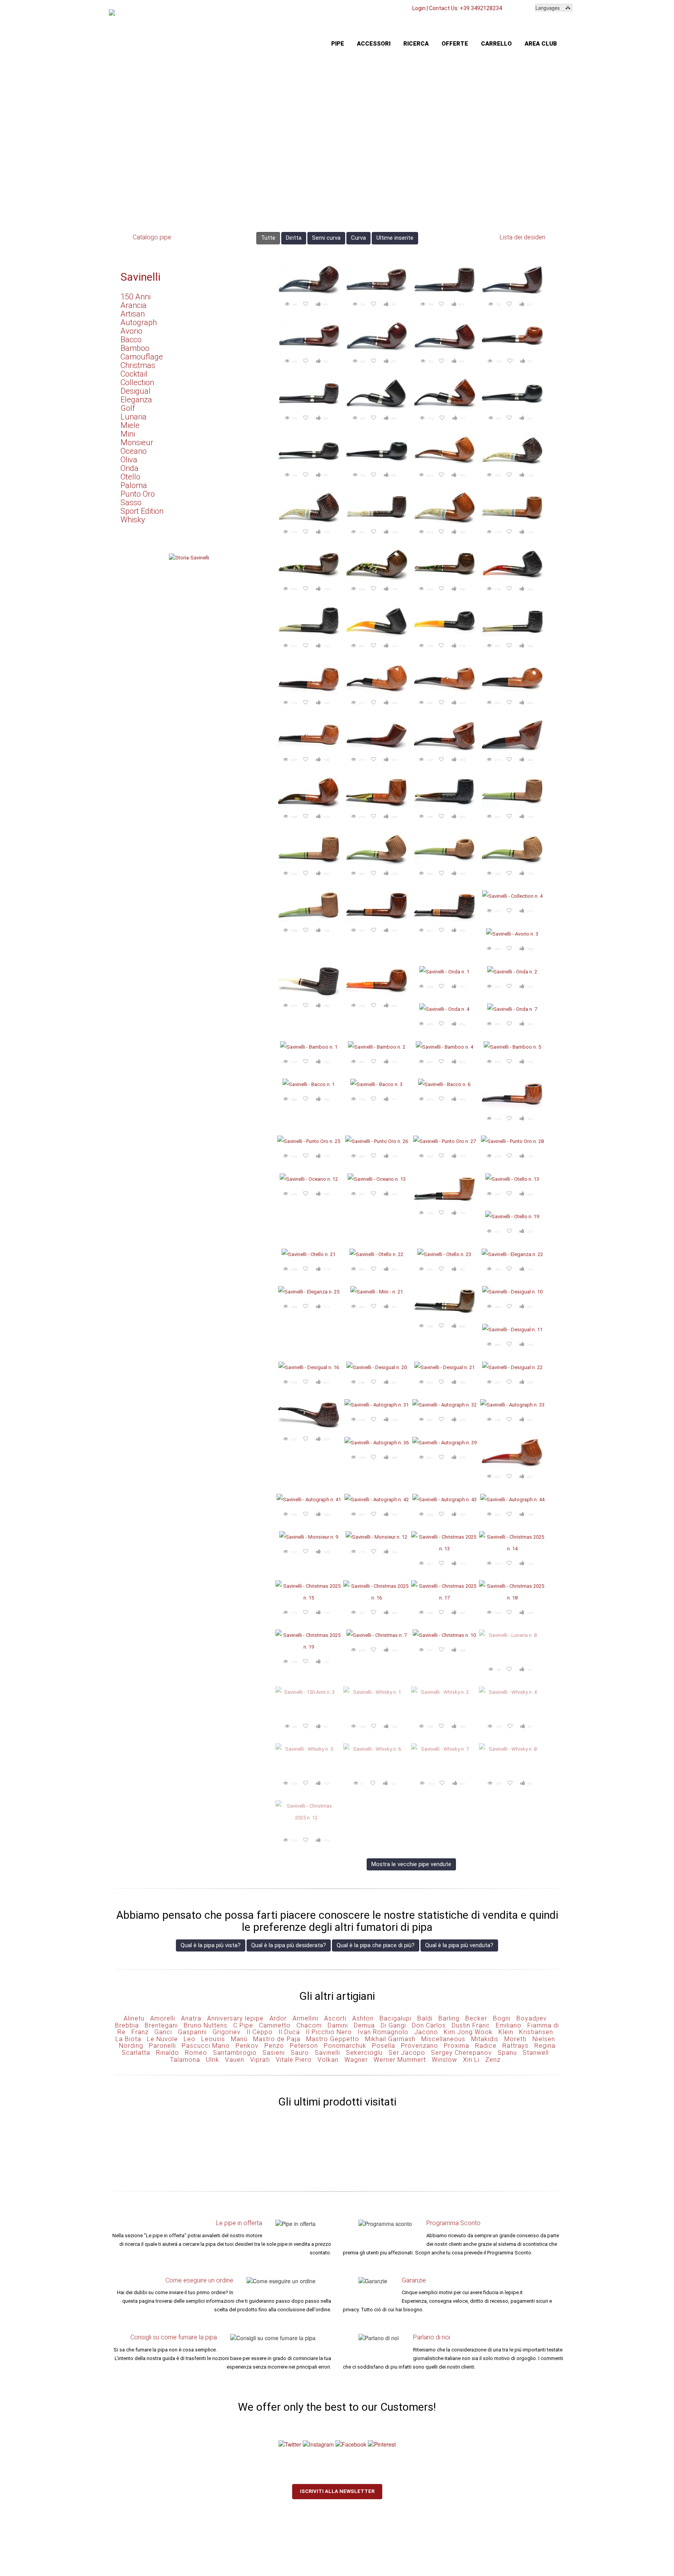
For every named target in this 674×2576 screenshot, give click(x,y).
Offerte (455, 44)
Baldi (425, 2018)
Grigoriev (227, 2032)
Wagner (356, 2060)
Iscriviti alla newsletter (337, 2491)
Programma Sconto (453, 2223)
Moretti (515, 2039)
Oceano (134, 451)
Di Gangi (393, 2025)
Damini (338, 2025)
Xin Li (471, 2060)
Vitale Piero (294, 2060)
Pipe (338, 44)
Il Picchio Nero (329, 2032)
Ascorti (335, 2018)
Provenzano (419, 2046)
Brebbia (127, 2025)
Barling (449, 2018)
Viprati (260, 2060)
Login (419, 8)
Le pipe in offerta (239, 2223)
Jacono (426, 2032)
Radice (486, 2046)
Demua (364, 2025)
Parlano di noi (432, 2337)
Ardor (278, 2018)
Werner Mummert (400, 2060)
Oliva (129, 460)
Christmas (138, 365)
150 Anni (136, 297)
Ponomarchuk (345, 2046)
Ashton (363, 2018)
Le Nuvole (162, 2039)
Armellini (305, 2018)
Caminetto (275, 2025)
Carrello (496, 44)
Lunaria (134, 417)
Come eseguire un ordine (199, 2280)
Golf (128, 408)
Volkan (328, 2060)
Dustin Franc (471, 2025)
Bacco (131, 340)
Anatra (191, 2018)
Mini (128, 434)
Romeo (196, 2053)
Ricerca (416, 44)
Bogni (502, 2018)
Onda (129, 468)
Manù (239, 2039)
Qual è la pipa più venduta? (459, 1945)
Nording (131, 2046)
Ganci (163, 2032)
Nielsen (544, 2039)
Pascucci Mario (206, 2046)
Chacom (309, 2025)
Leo (190, 2039)
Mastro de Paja (277, 2039)
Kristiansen (536, 2032)
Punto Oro (138, 494)
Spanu (507, 2053)
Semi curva (326, 238)
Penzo (274, 2046)
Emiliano (509, 2025)
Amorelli (163, 2018)
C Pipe (243, 2025)
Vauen (235, 2060)
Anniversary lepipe (235, 2018)
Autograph (139, 322)
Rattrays (515, 2046)
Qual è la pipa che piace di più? (376, 1945)
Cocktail (134, 374)
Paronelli (162, 2046)
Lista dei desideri (522, 237)
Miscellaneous (443, 2039)
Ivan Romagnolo (383, 2032)
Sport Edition (142, 511)
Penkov (247, 2046)
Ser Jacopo (407, 2053)
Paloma (134, 485)
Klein (506, 2032)
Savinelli (140, 277)
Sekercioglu (364, 2053)
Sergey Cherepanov (461, 2053)
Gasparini (192, 2032)
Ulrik (213, 2060)
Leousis (213, 2039)
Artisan (133, 314)
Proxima (457, 2046)
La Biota (128, 2039)
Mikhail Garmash (390, 2039)
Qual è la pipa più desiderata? (289, 1945)
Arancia (134, 305)
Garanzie (414, 2280)
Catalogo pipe (152, 237)
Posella (384, 2046)
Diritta (294, 238)
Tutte (268, 238)
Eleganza (136, 400)
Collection (137, 382)
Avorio (131, 331)
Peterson (304, 2046)
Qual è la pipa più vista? (211, 1945)
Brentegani (161, 2025)
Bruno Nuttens (206, 2025)
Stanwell (536, 2053)
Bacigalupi (396, 2018)
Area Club (541, 44)
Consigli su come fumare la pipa (174, 2337)
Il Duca (289, 2032)
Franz (140, 2032)
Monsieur (137, 442)
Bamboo (135, 348)
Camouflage (142, 357)
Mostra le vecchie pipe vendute (411, 1864)
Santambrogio (235, 2053)
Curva (358, 238)
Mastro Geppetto (333, 2039)
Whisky (133, 520)
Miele (130, 425)
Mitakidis (485, 2039)
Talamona (185, 2060)
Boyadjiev (532, 2018)
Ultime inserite (395, 238)
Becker (476, 2018)
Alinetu (134, 2018)
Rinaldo (168, 2053)
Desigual (136, 391)
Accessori (374, 44)
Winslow (444, 2060)
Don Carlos (429, 2025)
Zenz (493, 2060)
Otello (130, 477)
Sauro (300, 2053)
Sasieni (274, 2053)
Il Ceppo (260, 2032)
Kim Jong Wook (468, 2032)
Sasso (131, 502)
